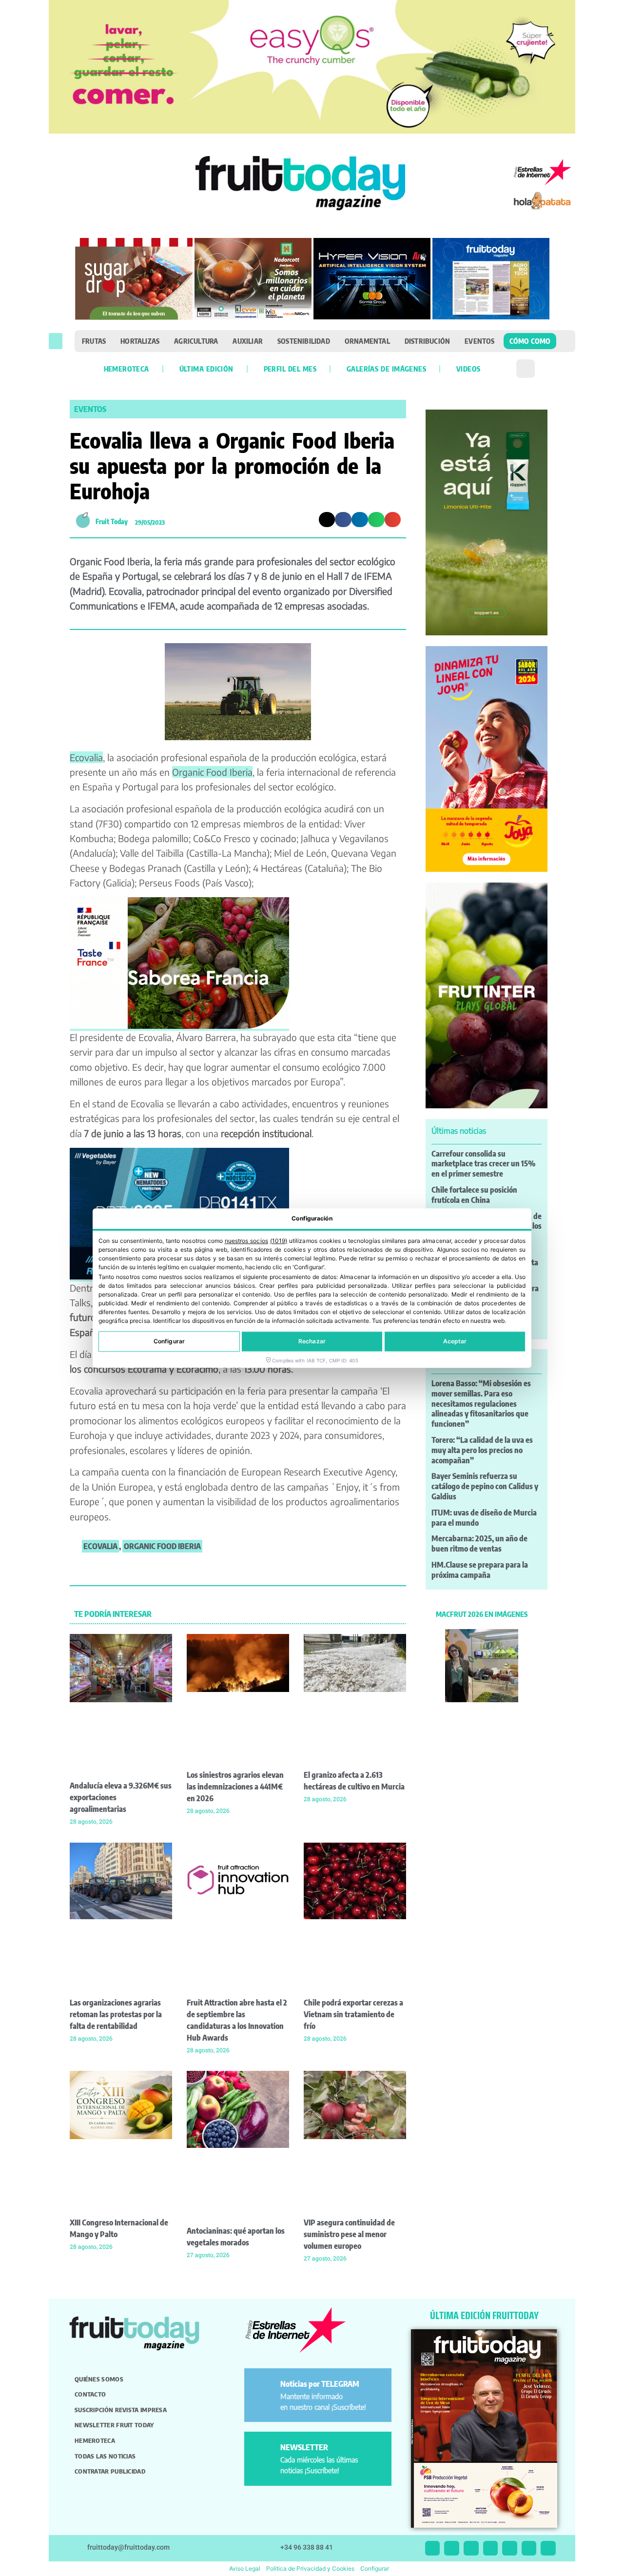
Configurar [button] (375, 2568)
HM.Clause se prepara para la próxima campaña (480, 1570)
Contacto (90, 2394)
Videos (468, 369)
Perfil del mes (290, 369)
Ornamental (367, 341)
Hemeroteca (127, 369)
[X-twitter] (433, 2548)
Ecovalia (86, 757)
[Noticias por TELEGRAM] (264, 2388)
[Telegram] (529, 2548)
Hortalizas (140, 341)
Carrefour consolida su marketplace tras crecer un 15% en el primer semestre (484, 1164)
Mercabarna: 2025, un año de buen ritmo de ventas (479, 1544)
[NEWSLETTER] (264, 2451)
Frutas (94, 341)
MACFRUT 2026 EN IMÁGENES (482, 1614)
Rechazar (312, 1341)
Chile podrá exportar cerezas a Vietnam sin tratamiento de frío (353, 2014)
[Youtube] (510, 2548)
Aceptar (455, 1341)
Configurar (169, 1341)
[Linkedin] (491, 2548)
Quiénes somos (99, 2379)
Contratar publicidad (110, 2471)
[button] (56, 341)
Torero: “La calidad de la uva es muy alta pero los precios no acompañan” (482, 1450)
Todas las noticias (105, 2456)
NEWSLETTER (304, 2447)
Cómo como (530, 341)
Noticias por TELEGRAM (320, 2384)
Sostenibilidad (304, 341)
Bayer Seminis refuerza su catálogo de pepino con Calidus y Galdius (485, 1486)
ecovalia (100, 1546)
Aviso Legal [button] (245, 2568)
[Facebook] (471, 2548)
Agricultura (196, 341)
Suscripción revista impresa (121, 2410)
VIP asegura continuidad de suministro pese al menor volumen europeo (349, 2234)
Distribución (427, 341)
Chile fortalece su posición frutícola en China (474, 1195)
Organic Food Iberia (212, 772)
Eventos (479, 341)
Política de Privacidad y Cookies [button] (310, 2568)
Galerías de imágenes (386, 369)
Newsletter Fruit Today (114, 2425)
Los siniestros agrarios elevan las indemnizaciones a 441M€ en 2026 (235, 1787)
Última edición (206, 369)
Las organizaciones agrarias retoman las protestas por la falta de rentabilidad (116, 2014)
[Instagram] (452, 2548)
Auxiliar (248, 341)
